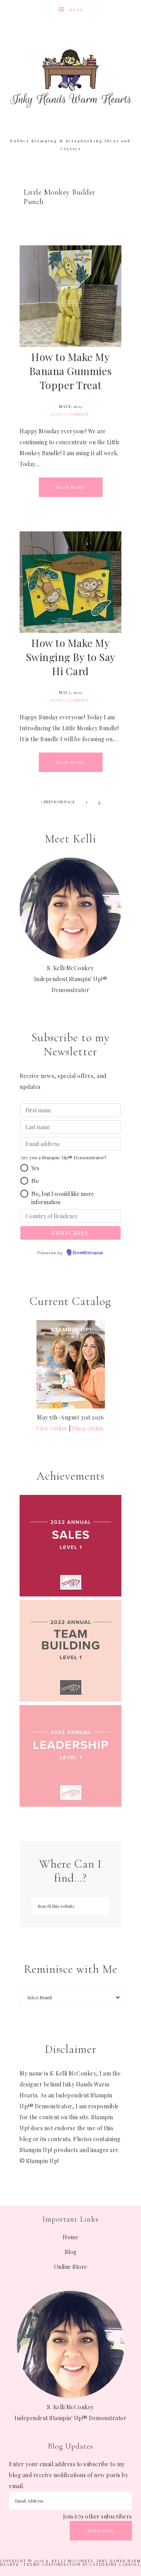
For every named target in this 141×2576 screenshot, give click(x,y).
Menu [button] (76, 10)
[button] (24, 1168)
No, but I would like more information (63, 1198)
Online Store (71, 2267)
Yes (35, 1168)
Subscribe (101, 2531)
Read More (71, 487)
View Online (52, 1428)
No (35, 1181)
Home (70, 2237)
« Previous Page (58, 802)
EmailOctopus (88, 1253)
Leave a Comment (70, 414)
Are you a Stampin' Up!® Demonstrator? (63, 1157)
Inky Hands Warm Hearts (70, 78)
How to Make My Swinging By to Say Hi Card (71, 657)
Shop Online (88, 1428)
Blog (71, 2252)
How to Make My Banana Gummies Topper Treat (71, 371)
